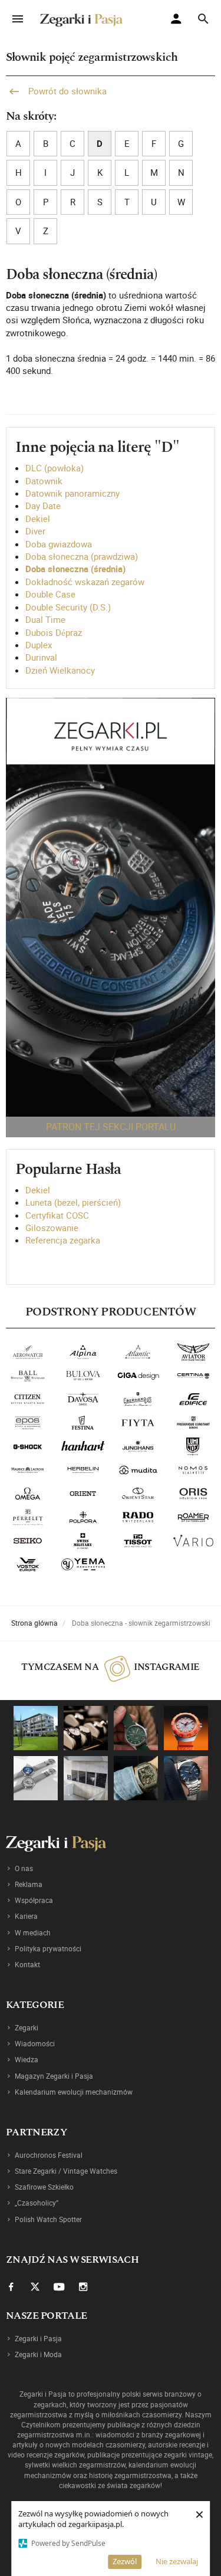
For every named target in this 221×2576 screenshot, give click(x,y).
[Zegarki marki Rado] (138, 1517)
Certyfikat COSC (57, 1215)
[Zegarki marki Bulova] (83, 1376)
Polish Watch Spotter (48, 2219)
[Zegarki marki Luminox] (193, 1446)
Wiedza (27, 2059)
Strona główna (34, 1623)
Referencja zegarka (63, 1240)
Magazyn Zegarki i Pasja (54, 2076)
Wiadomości (35, 2043)
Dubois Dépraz (54, 632)
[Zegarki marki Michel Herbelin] (83, 1470)
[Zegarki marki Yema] (83, 1564)
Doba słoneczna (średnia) (75, 569)
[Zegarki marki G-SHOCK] (28, 1446)
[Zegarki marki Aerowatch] (28, 1352)
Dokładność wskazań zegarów (85, 582)
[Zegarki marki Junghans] (138, 1446)
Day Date (43, 506)
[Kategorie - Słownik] (111, 907)
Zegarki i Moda (38, 2354)
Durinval (41, 657)
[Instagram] (83, 2286)
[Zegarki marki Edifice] (193, 1399)
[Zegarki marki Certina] (193, 1376)
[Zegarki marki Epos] (28, 1423)
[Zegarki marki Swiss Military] (83, 1541)
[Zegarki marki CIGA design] (138, 1376)
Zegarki (27, 2027)
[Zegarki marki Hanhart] (83, 1446)
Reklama (29, 1884)
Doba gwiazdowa (59, 544)
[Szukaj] (203, 19)
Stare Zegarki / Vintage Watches (66, 2171)
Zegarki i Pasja (38, 2338)
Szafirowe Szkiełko (44, 2187)
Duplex (39, 645)
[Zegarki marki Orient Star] (138, 1494)
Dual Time (45, 619)
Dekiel (38, 519)
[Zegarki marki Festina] (83, 1423)
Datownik (44, 481)
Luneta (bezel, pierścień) (73, 1202)
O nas (24, 1868)
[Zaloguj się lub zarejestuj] (179, 20)
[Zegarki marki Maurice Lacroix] (28, 1470)
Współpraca (34, 1900)
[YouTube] (59, 2286)
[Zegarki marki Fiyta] (138, 1423)
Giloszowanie (52, 1228)
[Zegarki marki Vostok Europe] (28, 1564)
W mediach (33, 1932)
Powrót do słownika (66, 91)
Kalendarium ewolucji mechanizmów (74, 2092)
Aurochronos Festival (49, 2155)
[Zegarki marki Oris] (193, 1494)
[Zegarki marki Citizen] (28, 1399)
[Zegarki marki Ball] (28, 1376)
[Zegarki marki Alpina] (83, 1352)
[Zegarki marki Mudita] (138, 1470)
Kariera (26, 1916)
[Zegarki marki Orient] (83, 1494)
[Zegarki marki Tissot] (138, 1541)
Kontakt (27, 1964)
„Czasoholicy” (37, 2203)
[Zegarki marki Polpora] (83, 1517)
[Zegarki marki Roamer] (193, 1517)
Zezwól (125, 2561)
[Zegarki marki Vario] (193, 1541)
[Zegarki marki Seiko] (28, 1541)
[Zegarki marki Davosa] (83, 1399)
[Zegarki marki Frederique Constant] (193, 1423)
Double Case (50, 594)
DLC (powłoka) (55, 468)
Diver (35, 531)
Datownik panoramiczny (72, 493)
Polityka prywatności (48, 1948)
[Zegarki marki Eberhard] (138, 1399)
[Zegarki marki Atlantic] (138, 1352)
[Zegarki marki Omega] (28, 1494)
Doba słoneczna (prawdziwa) (82, 556)
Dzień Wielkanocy (60, 670)
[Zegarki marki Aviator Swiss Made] (193, 1352)
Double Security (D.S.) (68, 607)
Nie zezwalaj (177, 2561)
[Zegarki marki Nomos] (193, 1470)
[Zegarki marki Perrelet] (28, 1517)
